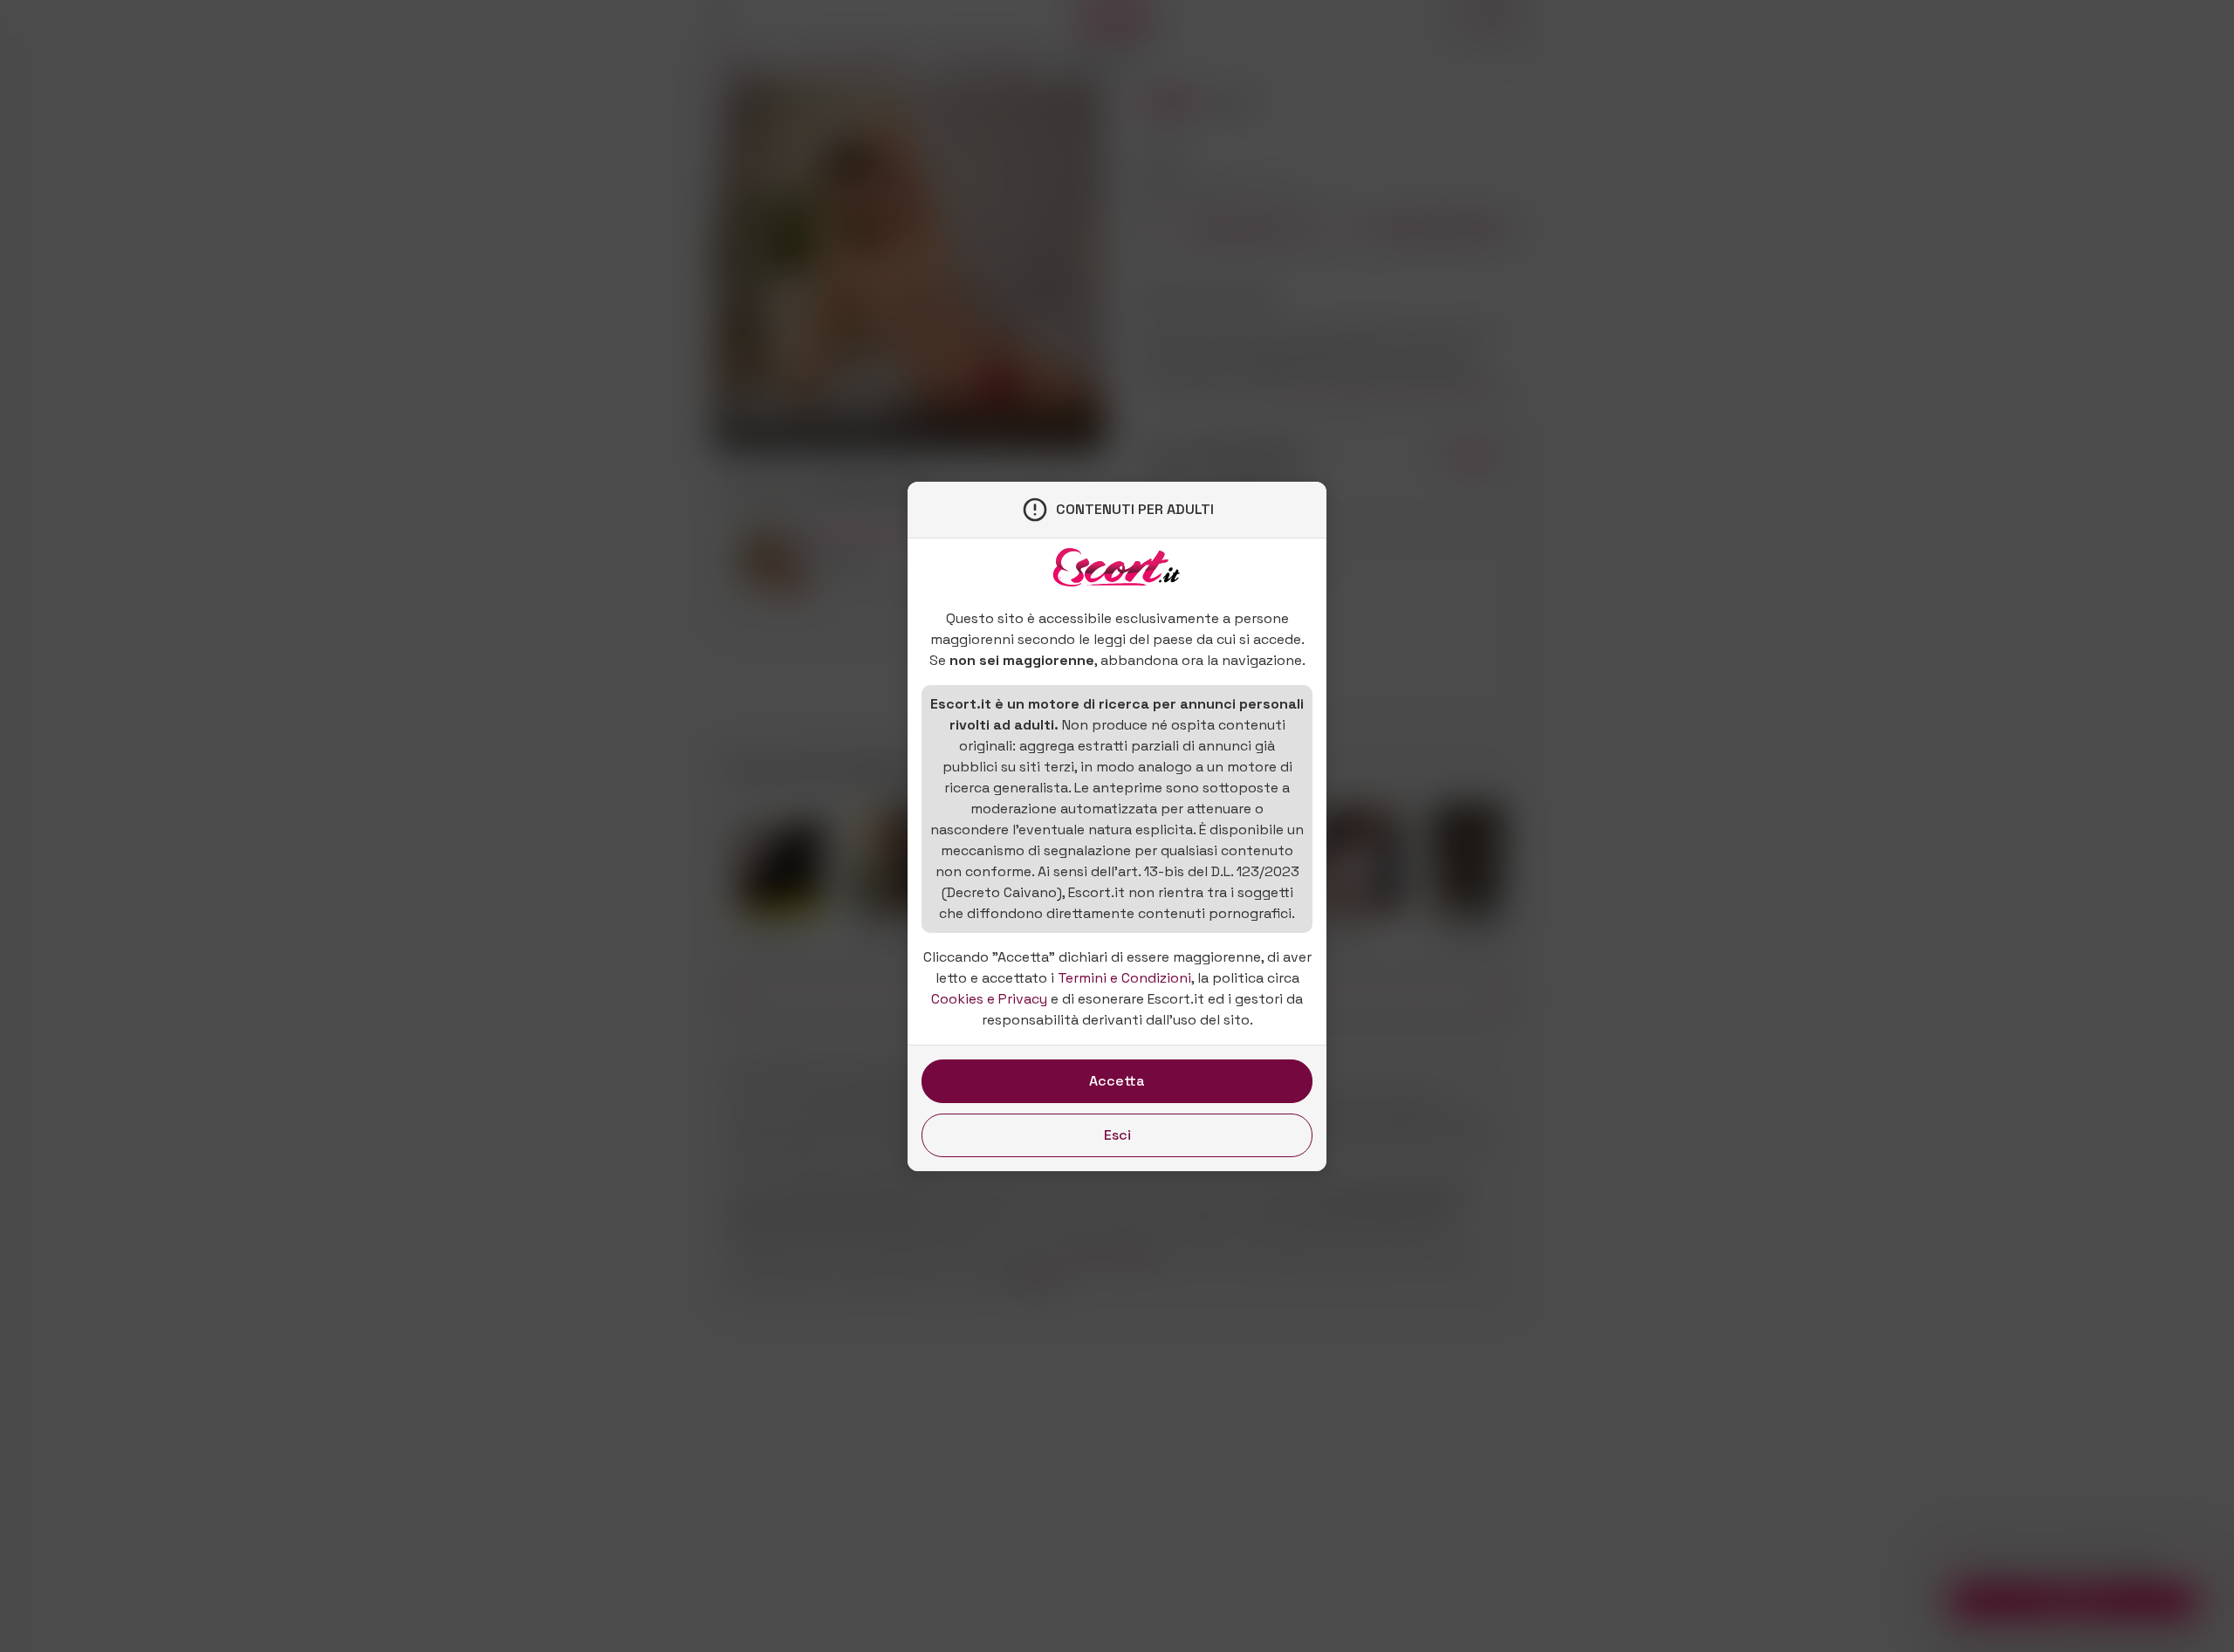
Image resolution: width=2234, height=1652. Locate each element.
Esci (1117, 1135)
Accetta (1117, 1081)
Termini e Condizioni (1124, 978)
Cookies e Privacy (989, 999)
